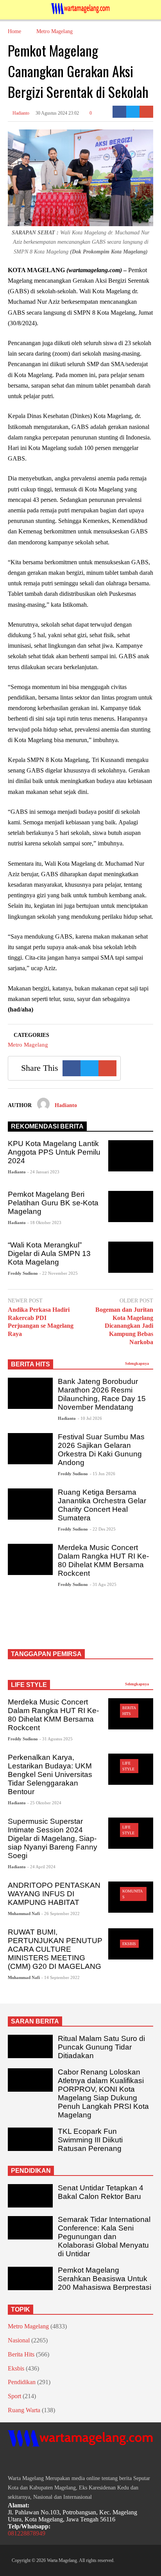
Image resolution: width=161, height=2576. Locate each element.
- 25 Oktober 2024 (44, 1803)
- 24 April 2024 (41, 1867)
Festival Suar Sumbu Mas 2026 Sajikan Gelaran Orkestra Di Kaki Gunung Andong (101, 1450)
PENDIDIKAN (31, 2171)
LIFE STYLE (29, 1685)
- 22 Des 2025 (103, 1529)
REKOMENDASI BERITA (47, 1126)
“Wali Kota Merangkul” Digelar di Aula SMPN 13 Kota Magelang (49, 1253)
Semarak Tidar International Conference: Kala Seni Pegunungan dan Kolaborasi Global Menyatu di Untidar (104, 2237)
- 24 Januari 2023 (43, 1172)
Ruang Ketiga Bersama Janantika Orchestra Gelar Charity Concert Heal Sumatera (102, 1505)
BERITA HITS (30, 1364)
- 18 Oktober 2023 (44, 1222)
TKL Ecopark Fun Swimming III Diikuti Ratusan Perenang (90, 2140)
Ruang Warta (24, 2410)
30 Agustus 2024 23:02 (57, 113)
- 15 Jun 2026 (103, 1474)
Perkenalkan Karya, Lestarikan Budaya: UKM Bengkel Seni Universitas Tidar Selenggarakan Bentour (50, 1774)
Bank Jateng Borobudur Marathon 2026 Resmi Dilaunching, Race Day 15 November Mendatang (102, 1394)
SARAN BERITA (35, 2021)
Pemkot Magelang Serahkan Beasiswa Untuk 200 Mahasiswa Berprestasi (105, 2279)
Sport (14, 2396)
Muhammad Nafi (24, 1913)
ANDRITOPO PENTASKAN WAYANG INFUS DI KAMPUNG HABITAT (54, 1894)
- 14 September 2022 (61, 1977)
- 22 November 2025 (59, 1273)
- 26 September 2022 (61, 1913)
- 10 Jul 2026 (90, 1418)
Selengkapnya (138, 1363)
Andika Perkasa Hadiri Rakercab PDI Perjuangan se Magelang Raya (41, 1322)
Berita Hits (21, 2354)
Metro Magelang (28, 1045)
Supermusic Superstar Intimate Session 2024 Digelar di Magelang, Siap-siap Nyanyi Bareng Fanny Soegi (53, 1838)
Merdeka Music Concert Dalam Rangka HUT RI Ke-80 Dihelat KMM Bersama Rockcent (103, 1560)
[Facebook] (119, 112)
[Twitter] (133, 112)
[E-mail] (146, 112)
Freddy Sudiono (23, 1273)
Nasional (19, 2340)
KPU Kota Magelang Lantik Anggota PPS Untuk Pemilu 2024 (54, 1152)
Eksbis (129, 1944)
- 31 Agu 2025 (103, 1584)
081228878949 (27, 2533)
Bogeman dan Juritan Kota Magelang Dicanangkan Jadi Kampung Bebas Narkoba (124, 1326)
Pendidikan (22, 2382)
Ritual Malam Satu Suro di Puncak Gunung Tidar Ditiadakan (101, 2047)
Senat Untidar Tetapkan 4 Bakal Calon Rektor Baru (101, 2192)
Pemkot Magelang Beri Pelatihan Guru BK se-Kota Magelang (53, 1203)
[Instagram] (25, 2462)
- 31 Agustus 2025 (56, 1739)
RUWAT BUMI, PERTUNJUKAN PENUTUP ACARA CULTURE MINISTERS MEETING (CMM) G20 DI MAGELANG (55, 1949)
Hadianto (20, 113)
